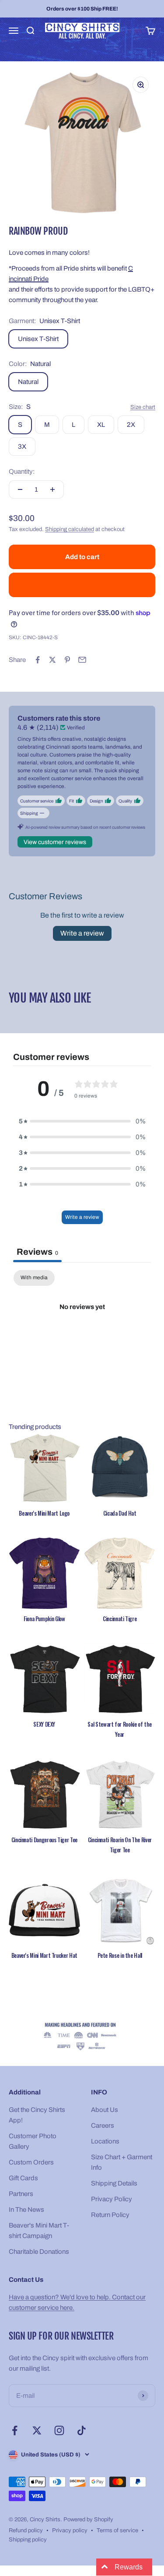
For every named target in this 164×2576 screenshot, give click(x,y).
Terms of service (117, 2530)
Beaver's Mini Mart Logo (44, 1513)
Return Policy (110, 2215)
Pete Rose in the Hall (120, 1955)
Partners (21, 2194)
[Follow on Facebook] (15, 2430)
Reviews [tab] (37, 1252)
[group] (82, 2037)
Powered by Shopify (88, 2520)
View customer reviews (55, 842)
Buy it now (82, 585)
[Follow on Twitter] (37, 2430)
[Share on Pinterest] (67, 660)
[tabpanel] (82, 1336)
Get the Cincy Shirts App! (37, 2115)
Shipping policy (28, 2540)
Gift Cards (23, 2178)
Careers (103, 2126)
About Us (105, 2110)
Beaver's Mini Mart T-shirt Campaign (39, 2231)
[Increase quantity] (52, 489)
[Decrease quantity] (20, 489)
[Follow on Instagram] (59, 2430)
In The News (26, 2210)
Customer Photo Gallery (33, 2141)
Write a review (82, 933)
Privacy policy (70, 2530)
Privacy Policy (112, 2199)
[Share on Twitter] (52, 660)
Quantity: (22, 472)
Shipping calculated (70, 529)
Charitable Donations (39, 2252)
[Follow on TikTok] (82, 2430)
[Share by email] (82, 660)
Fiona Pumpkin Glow (44, 1619)
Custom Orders (31, 2162)
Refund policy (26, 2530)
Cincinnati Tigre (120, 1619)
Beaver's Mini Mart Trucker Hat (44, 1955)
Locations (105, 2141)
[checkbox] (34, 1278)
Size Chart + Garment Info (122, 2162)
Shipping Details (114, 2183)
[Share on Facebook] (38, 660)
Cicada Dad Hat (120, 1513)
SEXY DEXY (44, 1724)
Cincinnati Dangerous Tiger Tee (44, 1840)
